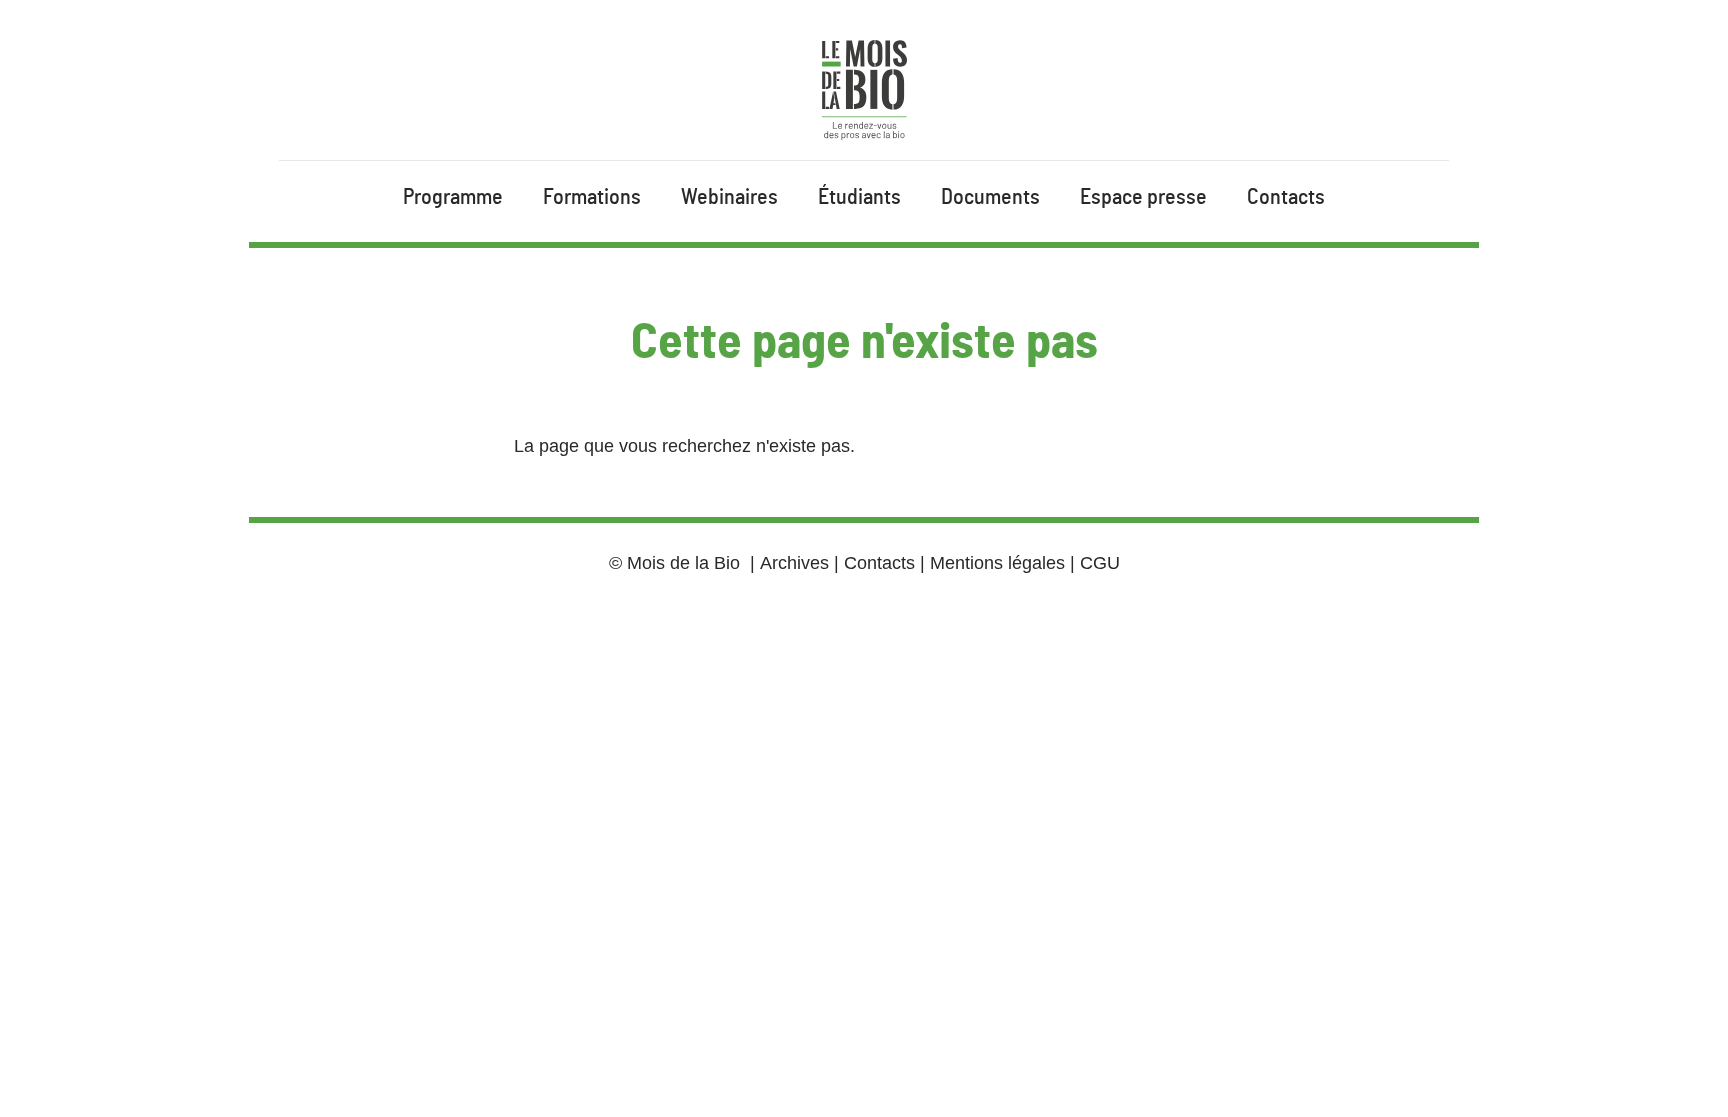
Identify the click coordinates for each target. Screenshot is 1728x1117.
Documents (990, 197)
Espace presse (1143, 197)
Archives (794, 563)
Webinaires (729, 197)
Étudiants (859, 197)
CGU (1100, 563)
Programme (453, 197)
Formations (592, 197)
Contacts (1286, 197)
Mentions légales (997, 563)
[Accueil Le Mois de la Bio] (864, 90)
